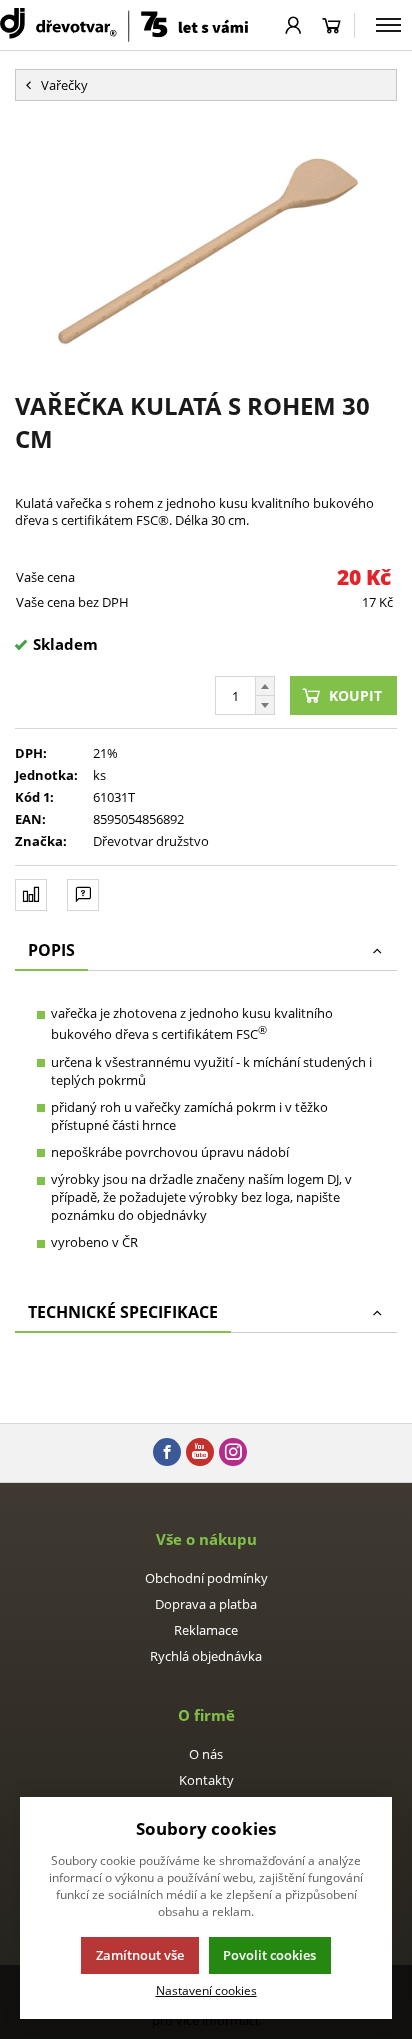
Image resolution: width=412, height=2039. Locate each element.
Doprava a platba (206, 1604)
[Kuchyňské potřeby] (124, 25)
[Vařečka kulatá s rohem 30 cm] (206, 245)
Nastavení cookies (206, 1990)
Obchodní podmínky (206, 1578)
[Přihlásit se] (293, 25)
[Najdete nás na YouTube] (200, 1453)
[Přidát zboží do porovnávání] (31, 895)
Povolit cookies (269, 1955)
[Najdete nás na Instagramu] (233, 1453)
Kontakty (206, 1780)
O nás (206, 1754)
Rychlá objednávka (206, 1656)
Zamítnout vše (140, 1955)
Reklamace (206, 1630)
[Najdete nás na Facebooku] (167, 1453)
